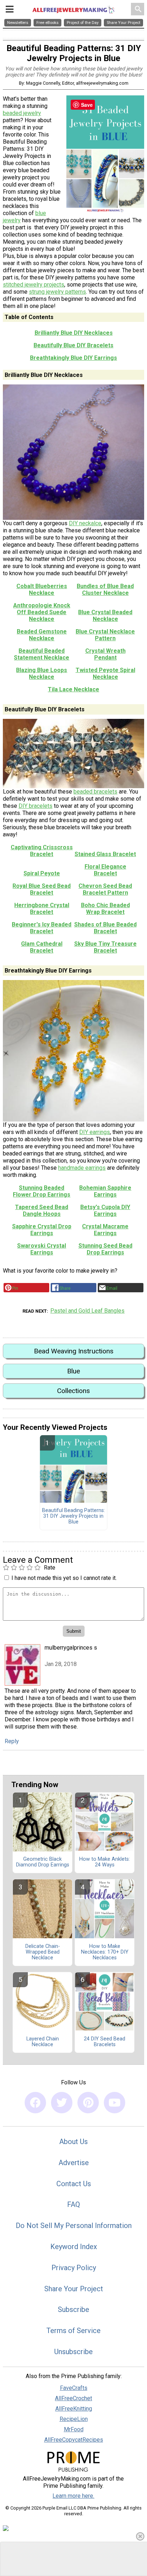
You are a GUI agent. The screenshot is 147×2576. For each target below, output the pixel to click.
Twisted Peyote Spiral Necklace (105, 673)
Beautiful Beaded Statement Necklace (42, 654)
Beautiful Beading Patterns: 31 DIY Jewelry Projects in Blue (73, 1516)
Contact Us (74, 2184)
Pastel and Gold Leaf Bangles (87, 1311)
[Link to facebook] (35, 2103)
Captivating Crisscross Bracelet (42, 851)
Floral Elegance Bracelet (105, 870)
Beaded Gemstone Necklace (42, 635)
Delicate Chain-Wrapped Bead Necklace (43, 1952)
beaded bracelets (95, 792)
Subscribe (73, 2309)
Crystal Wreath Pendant (105, 654)
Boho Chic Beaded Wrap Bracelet (105, 909)
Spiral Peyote (42, 873)
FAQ (73, 2204)
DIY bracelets (36, 806)
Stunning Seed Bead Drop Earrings (105, 1249)
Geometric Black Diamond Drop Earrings (43, 1862)
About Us (73, 2142)
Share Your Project (74, 2289)
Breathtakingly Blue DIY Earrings (73, 358)
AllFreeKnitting (74, 2409)
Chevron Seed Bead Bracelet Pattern (105, 889)
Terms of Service (73, 2331)
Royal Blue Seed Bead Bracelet (42, 889)
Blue (73, 1371)
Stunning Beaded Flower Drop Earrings (42, 1191)
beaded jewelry (22, 113)
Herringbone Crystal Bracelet (42, 909)
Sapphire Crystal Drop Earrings (42, 1230)
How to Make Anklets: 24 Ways (105, 1862)
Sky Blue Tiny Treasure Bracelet (105, 947)
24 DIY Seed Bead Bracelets (105, 2042)
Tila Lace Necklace (73, 689)
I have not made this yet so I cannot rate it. (64, 1578)
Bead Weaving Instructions (74, 1351)
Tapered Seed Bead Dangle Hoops (42, 1210)
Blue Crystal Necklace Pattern (105, 635)
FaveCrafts (74, 2388)
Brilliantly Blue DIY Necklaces (74, 333)
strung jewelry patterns (57, 292)
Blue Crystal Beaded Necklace (105, 616)
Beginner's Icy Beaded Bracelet (42, 928)
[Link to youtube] (115, 2103)
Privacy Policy (74, 2268)
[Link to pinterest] (88, 2103)
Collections (73, 1391)
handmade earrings (82, 1168)
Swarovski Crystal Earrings (42, 1249)
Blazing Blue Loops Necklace (42, 673)
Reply (12, 1741)
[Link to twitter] (62, 2103)
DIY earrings (95, 1132)
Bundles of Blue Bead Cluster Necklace (105, 590)
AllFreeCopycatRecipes (74, 2440)
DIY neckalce (85, 523)
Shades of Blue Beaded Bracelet (105, 928)
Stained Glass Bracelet (105, 854)
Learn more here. (73, 2496)
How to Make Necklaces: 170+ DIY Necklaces (105, 1952)
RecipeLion (74, 2419)
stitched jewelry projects (34, 285)
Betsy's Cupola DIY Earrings (105, 1210)
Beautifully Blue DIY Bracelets (73, 345)
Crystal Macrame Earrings (105, 1230)
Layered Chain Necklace (43, 2042)
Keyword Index (74, 2247)
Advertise (74, 2163)
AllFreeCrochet (73, 2398)
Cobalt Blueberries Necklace (42, 590)
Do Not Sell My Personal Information (74, 2226)
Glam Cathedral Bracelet (42, 947)
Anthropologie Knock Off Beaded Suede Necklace (42, 612)
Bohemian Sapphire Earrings (105, 1191)
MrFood (74, 2429)
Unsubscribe (73, 2352)
